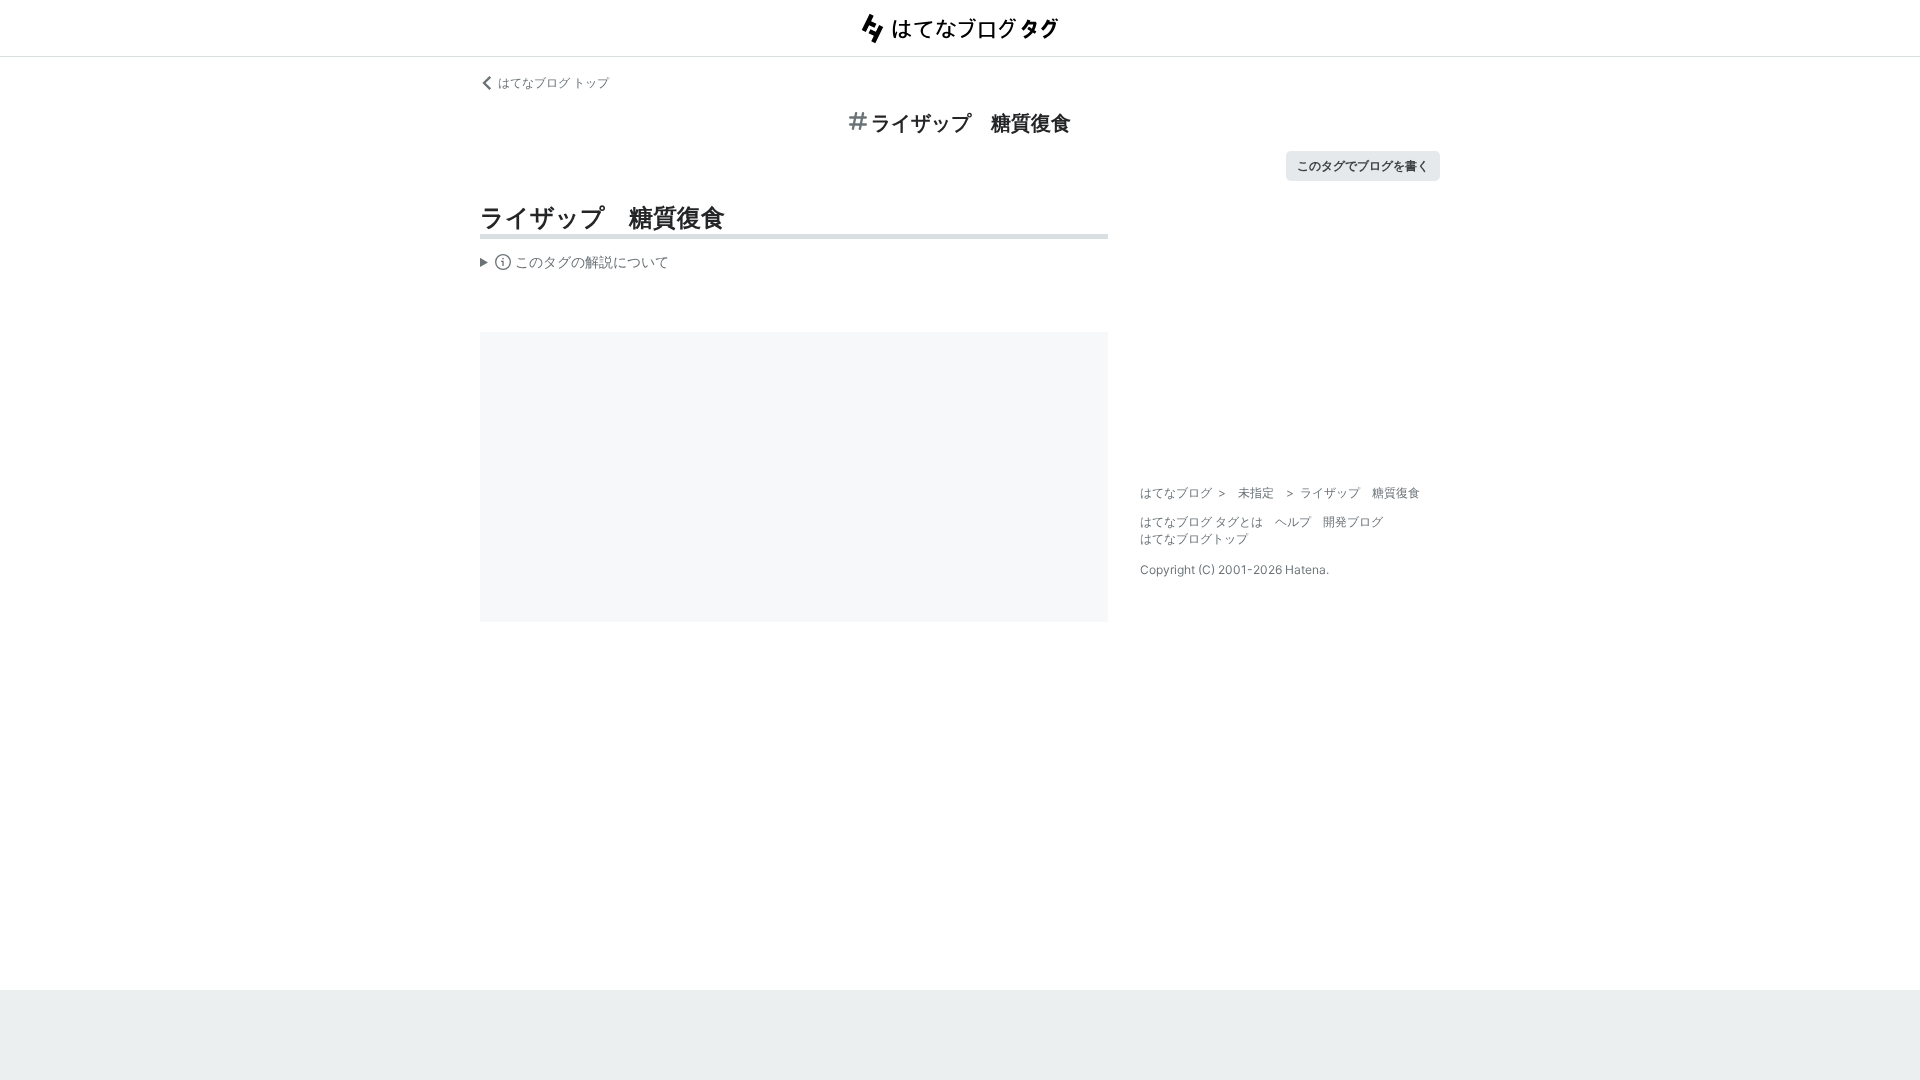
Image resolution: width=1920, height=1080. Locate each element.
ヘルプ (1293, 521)
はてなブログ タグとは (1201, 521)
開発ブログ (1353, 521)
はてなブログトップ (1194, 538)
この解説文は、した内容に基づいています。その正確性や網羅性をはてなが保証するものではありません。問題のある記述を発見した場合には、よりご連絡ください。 (574, 266)
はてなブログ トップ (553, 82)
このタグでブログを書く (1363, 165)
